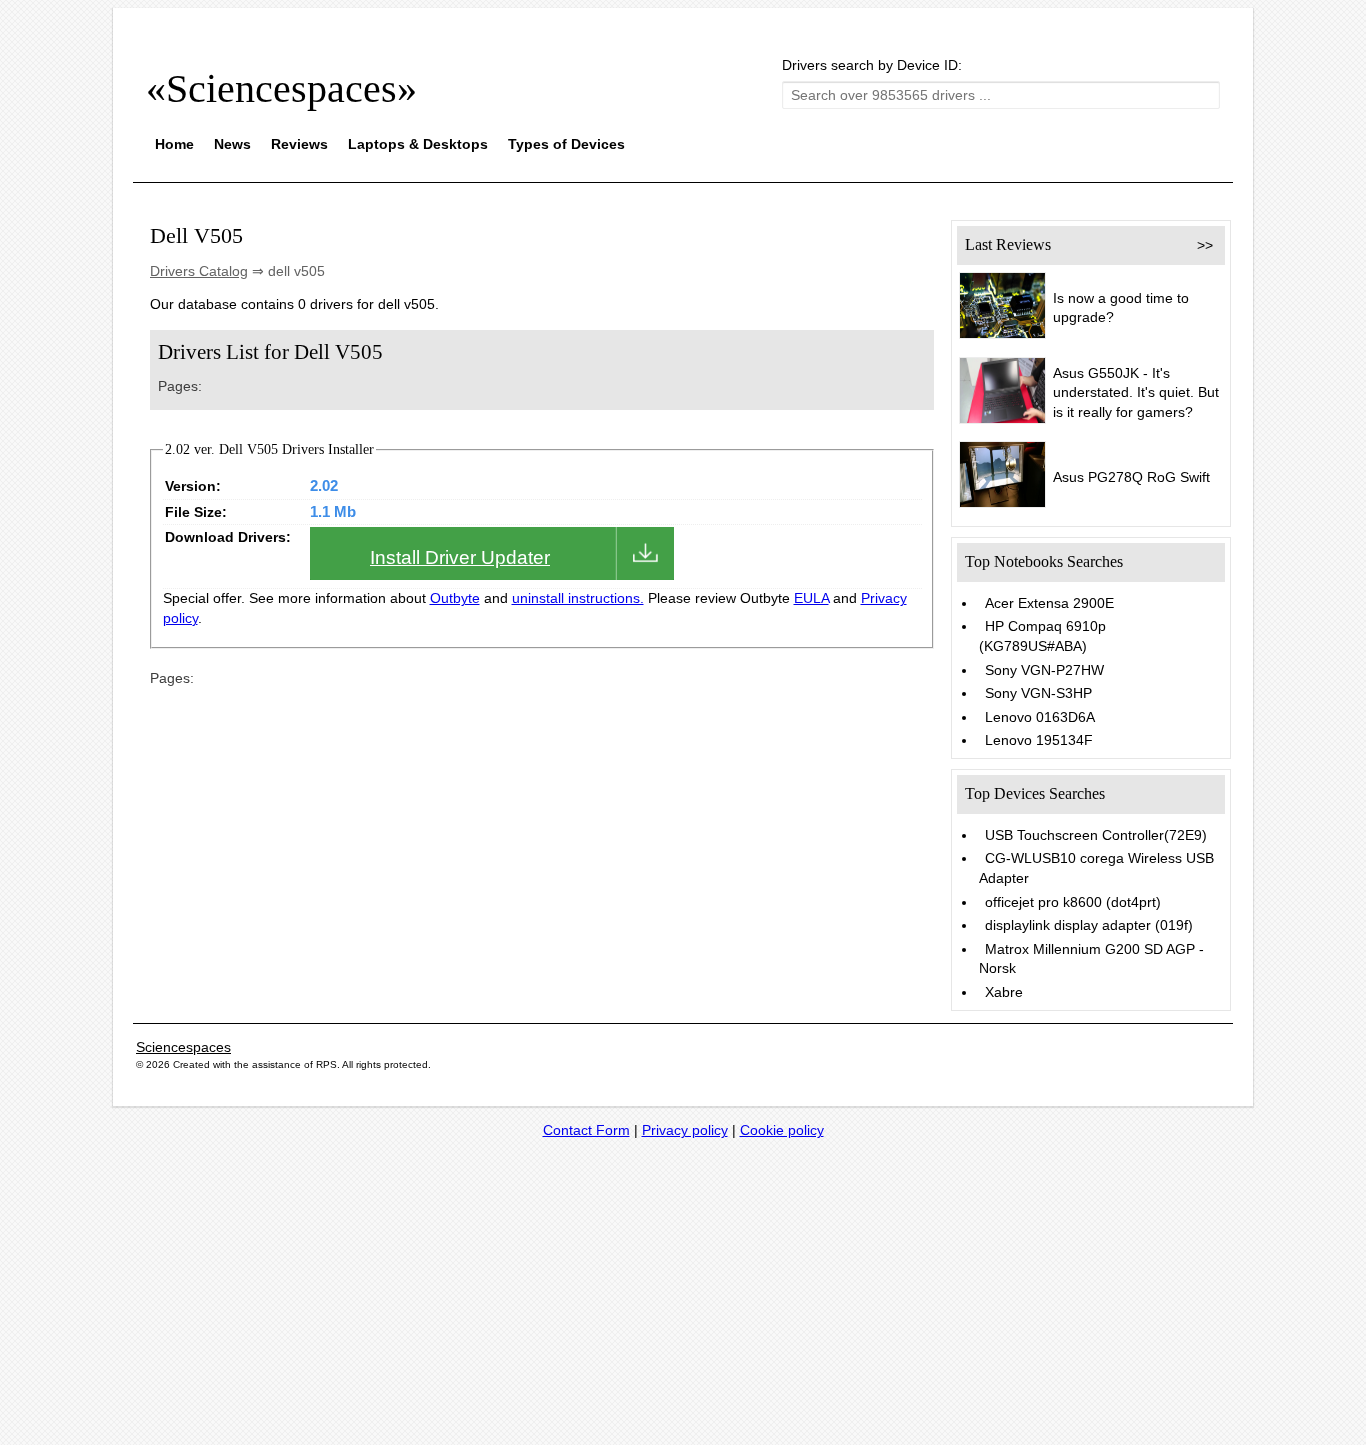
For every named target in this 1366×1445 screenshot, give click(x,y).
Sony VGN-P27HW (1044, 670)
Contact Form (586, 1130)
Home (174, 144)
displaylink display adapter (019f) (1089, 925)
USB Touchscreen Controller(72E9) (1096, 835)
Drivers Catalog (199, 271)
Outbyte (455, 598)
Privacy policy (685, 1130)
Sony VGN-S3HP (1038, 693)
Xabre (1004, 992)
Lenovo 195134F (1039, 740)
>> (1205, 245)
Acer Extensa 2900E (1049, 603)
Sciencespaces (183, 1047)
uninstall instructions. (578, 598)
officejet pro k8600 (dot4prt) (1073, 902)
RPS (326, 1064)
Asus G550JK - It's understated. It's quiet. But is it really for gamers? (1136, 392)
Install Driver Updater (460, 557)
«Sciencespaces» (281, 88)
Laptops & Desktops (418, 144)
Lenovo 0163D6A (1040, 717)
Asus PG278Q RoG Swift (1131, 477)
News (232, 144)
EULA (811, 598)
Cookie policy (782, 1130)
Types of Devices (566, 144)
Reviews (299, 144)
